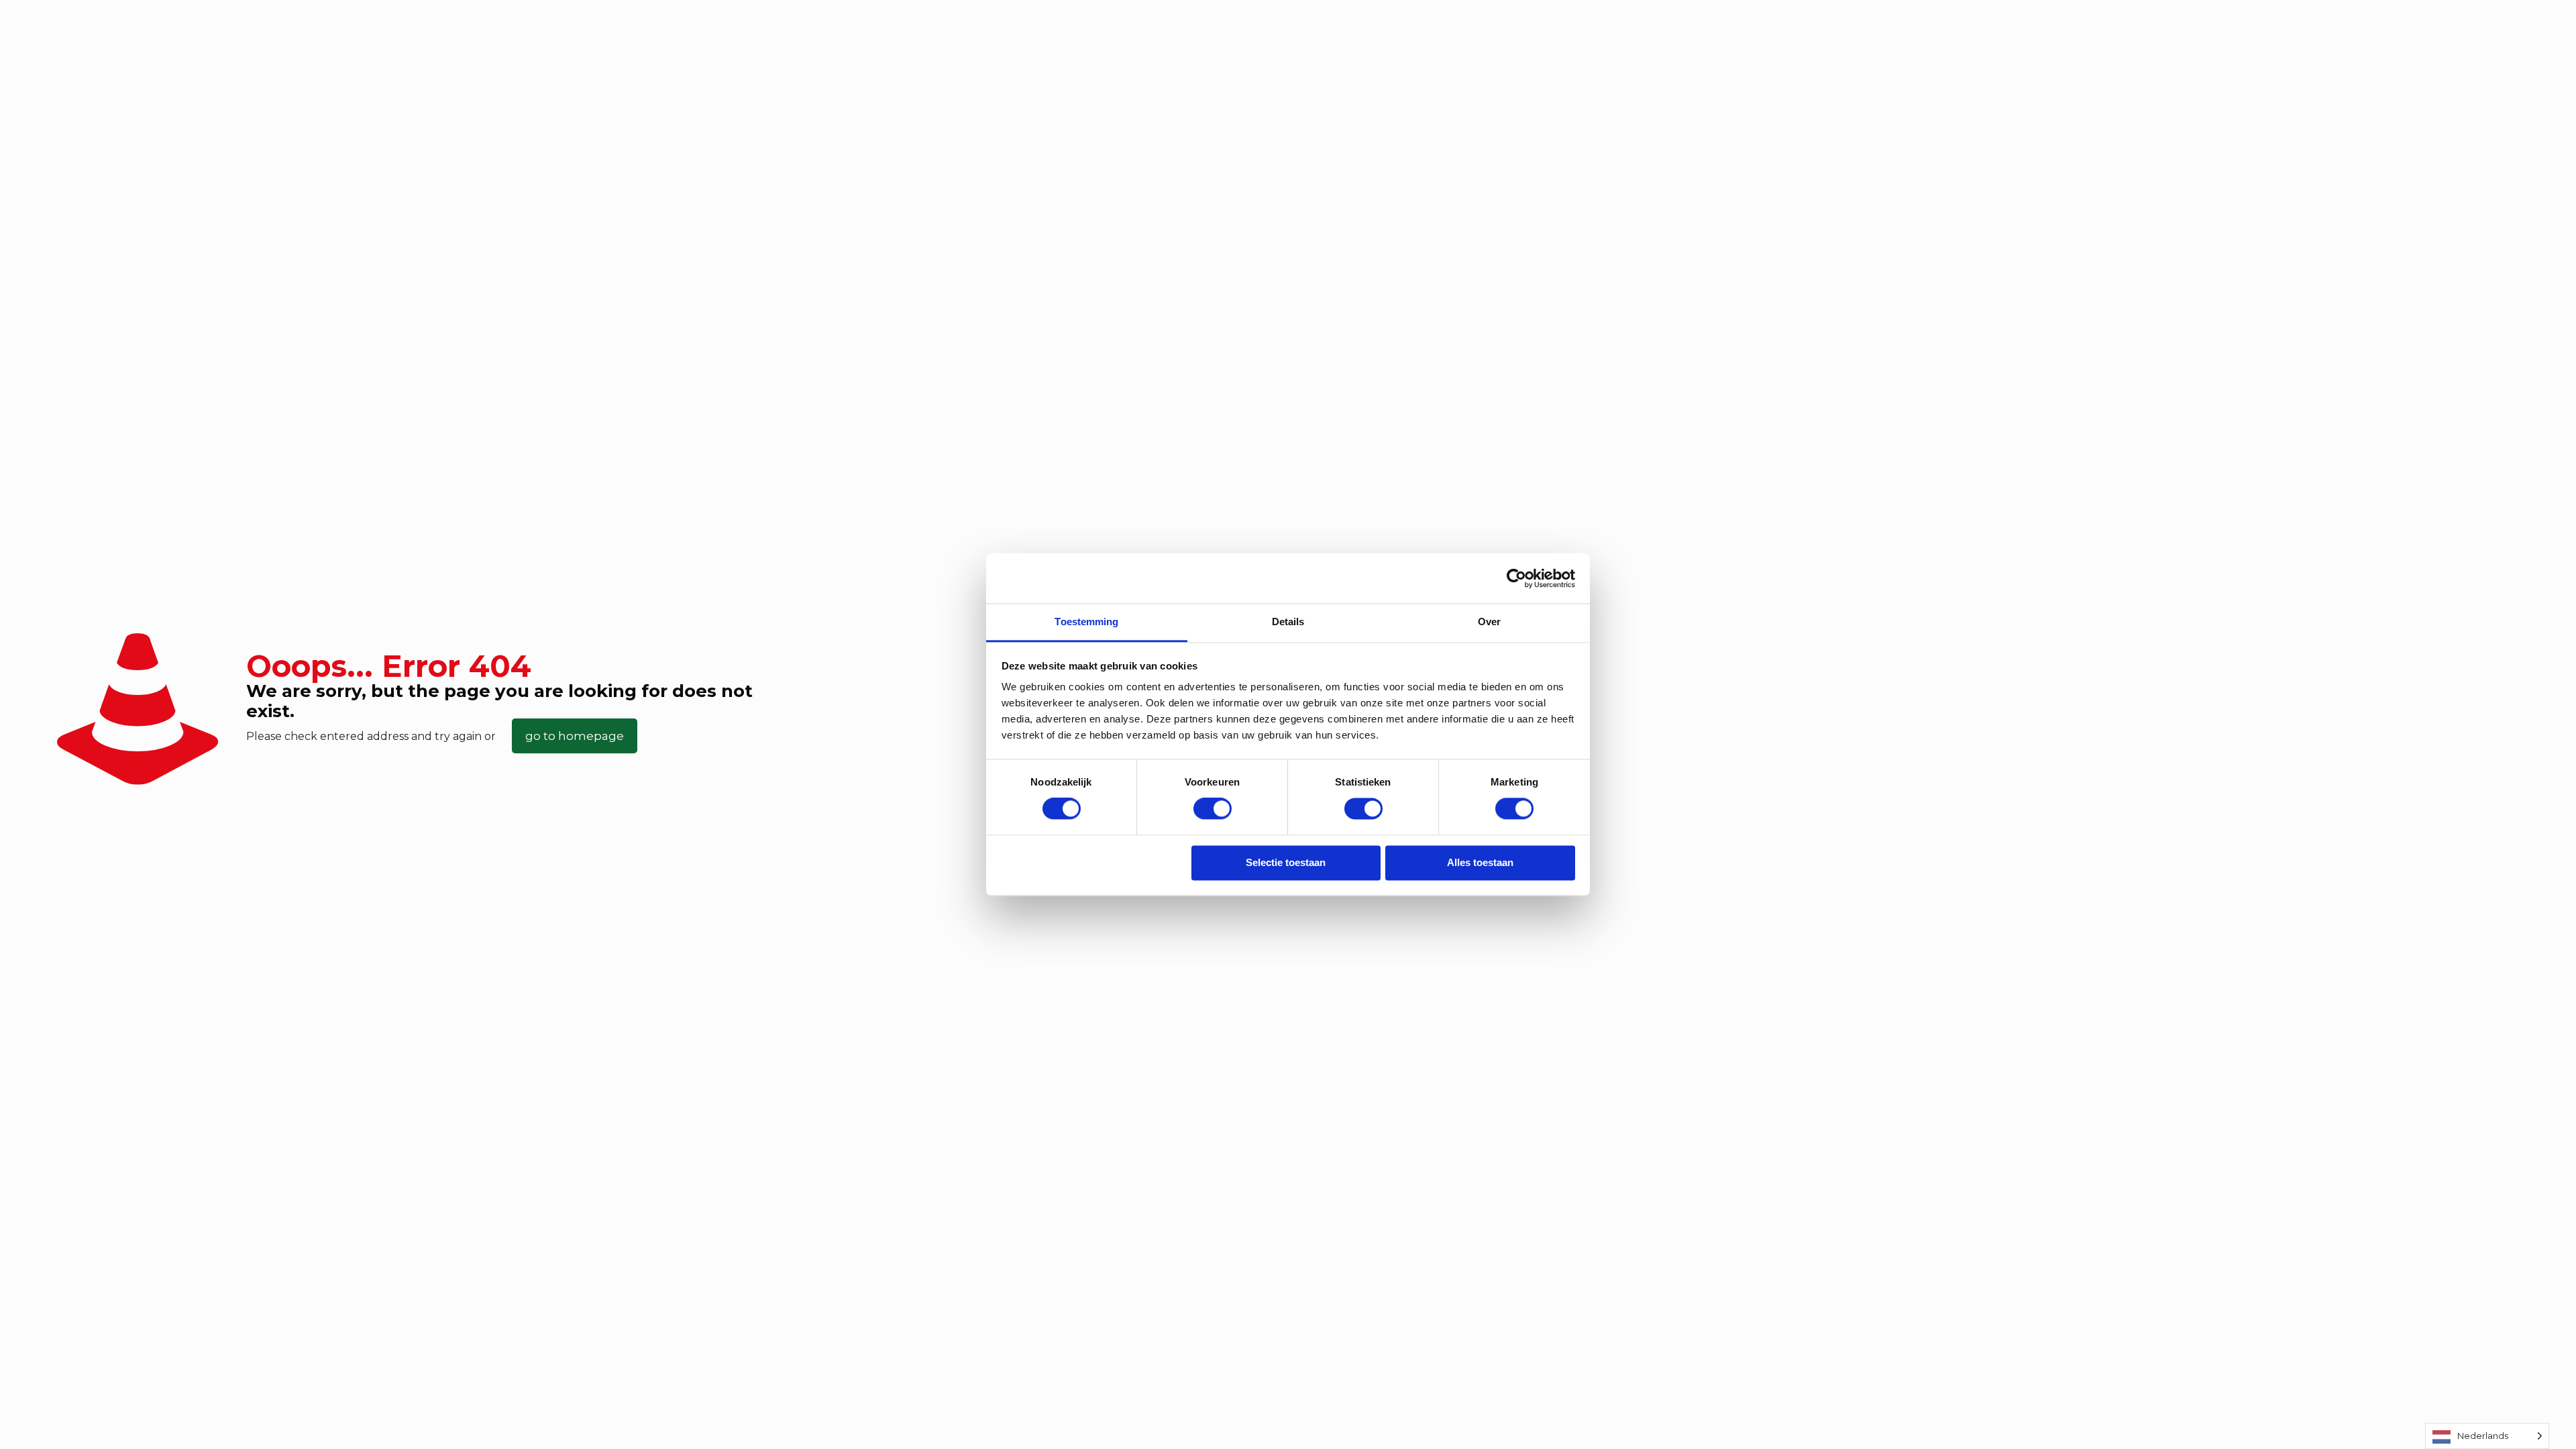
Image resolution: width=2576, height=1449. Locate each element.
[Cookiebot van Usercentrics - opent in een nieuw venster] (1516, 578)
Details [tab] (1288, 622)
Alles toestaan (1480, 862)
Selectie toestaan (1286, 862)
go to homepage (575, 736)
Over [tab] (1489, 622)
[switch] (1213, 809)
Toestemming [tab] (1086, 622)
